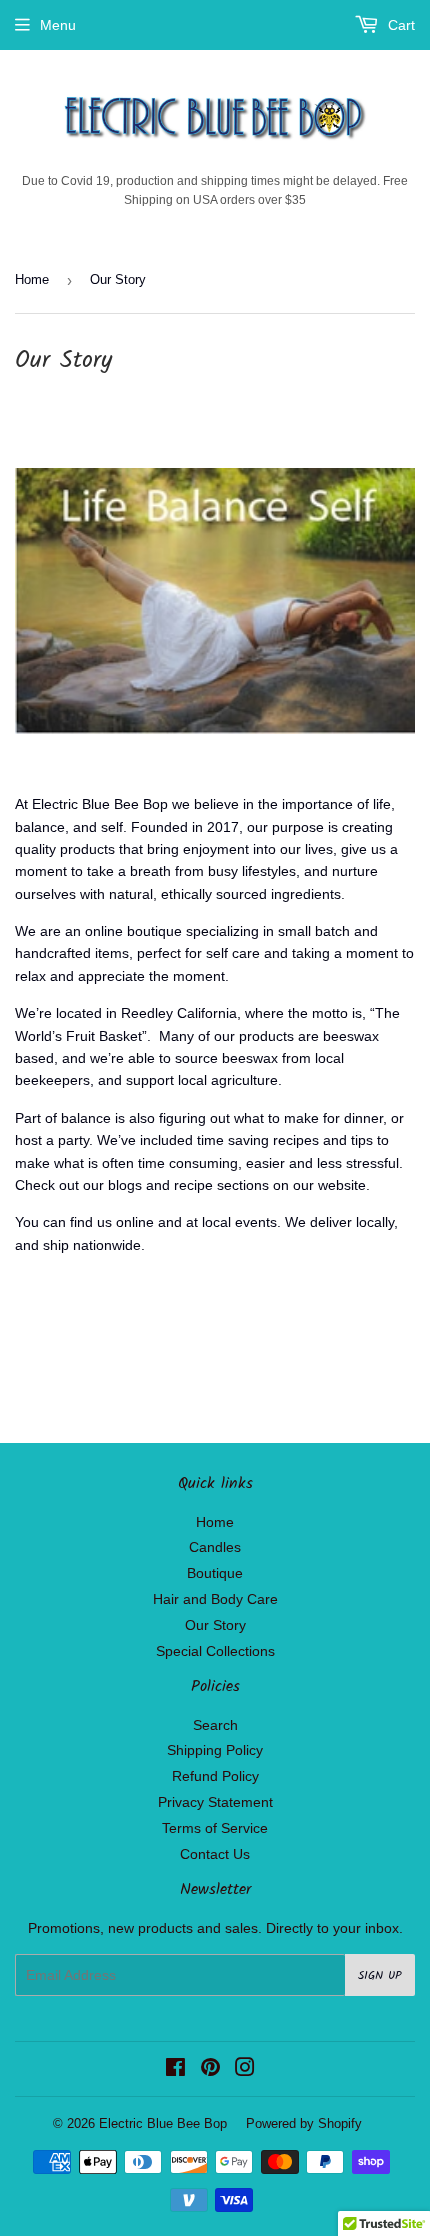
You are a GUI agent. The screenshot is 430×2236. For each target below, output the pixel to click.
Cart (399, 25)
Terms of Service (215, 1828)
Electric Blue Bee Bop (163, 2123)
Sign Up (380, 1975)
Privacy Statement (215, 1802)
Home (32, 279)
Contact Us (215, 1854)
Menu (58, 25)
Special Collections (215, 1651)
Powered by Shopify (304, 2123)
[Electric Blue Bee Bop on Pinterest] (210, 2070)
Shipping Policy (215, 1750)
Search (215, 1725)
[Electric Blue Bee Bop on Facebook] (175, 2070)
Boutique (215, 1573)
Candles (215, 1547)
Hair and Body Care (215, 1599)
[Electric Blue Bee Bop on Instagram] (245, 2070)
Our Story (215, 1625)
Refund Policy (215, 1776)
